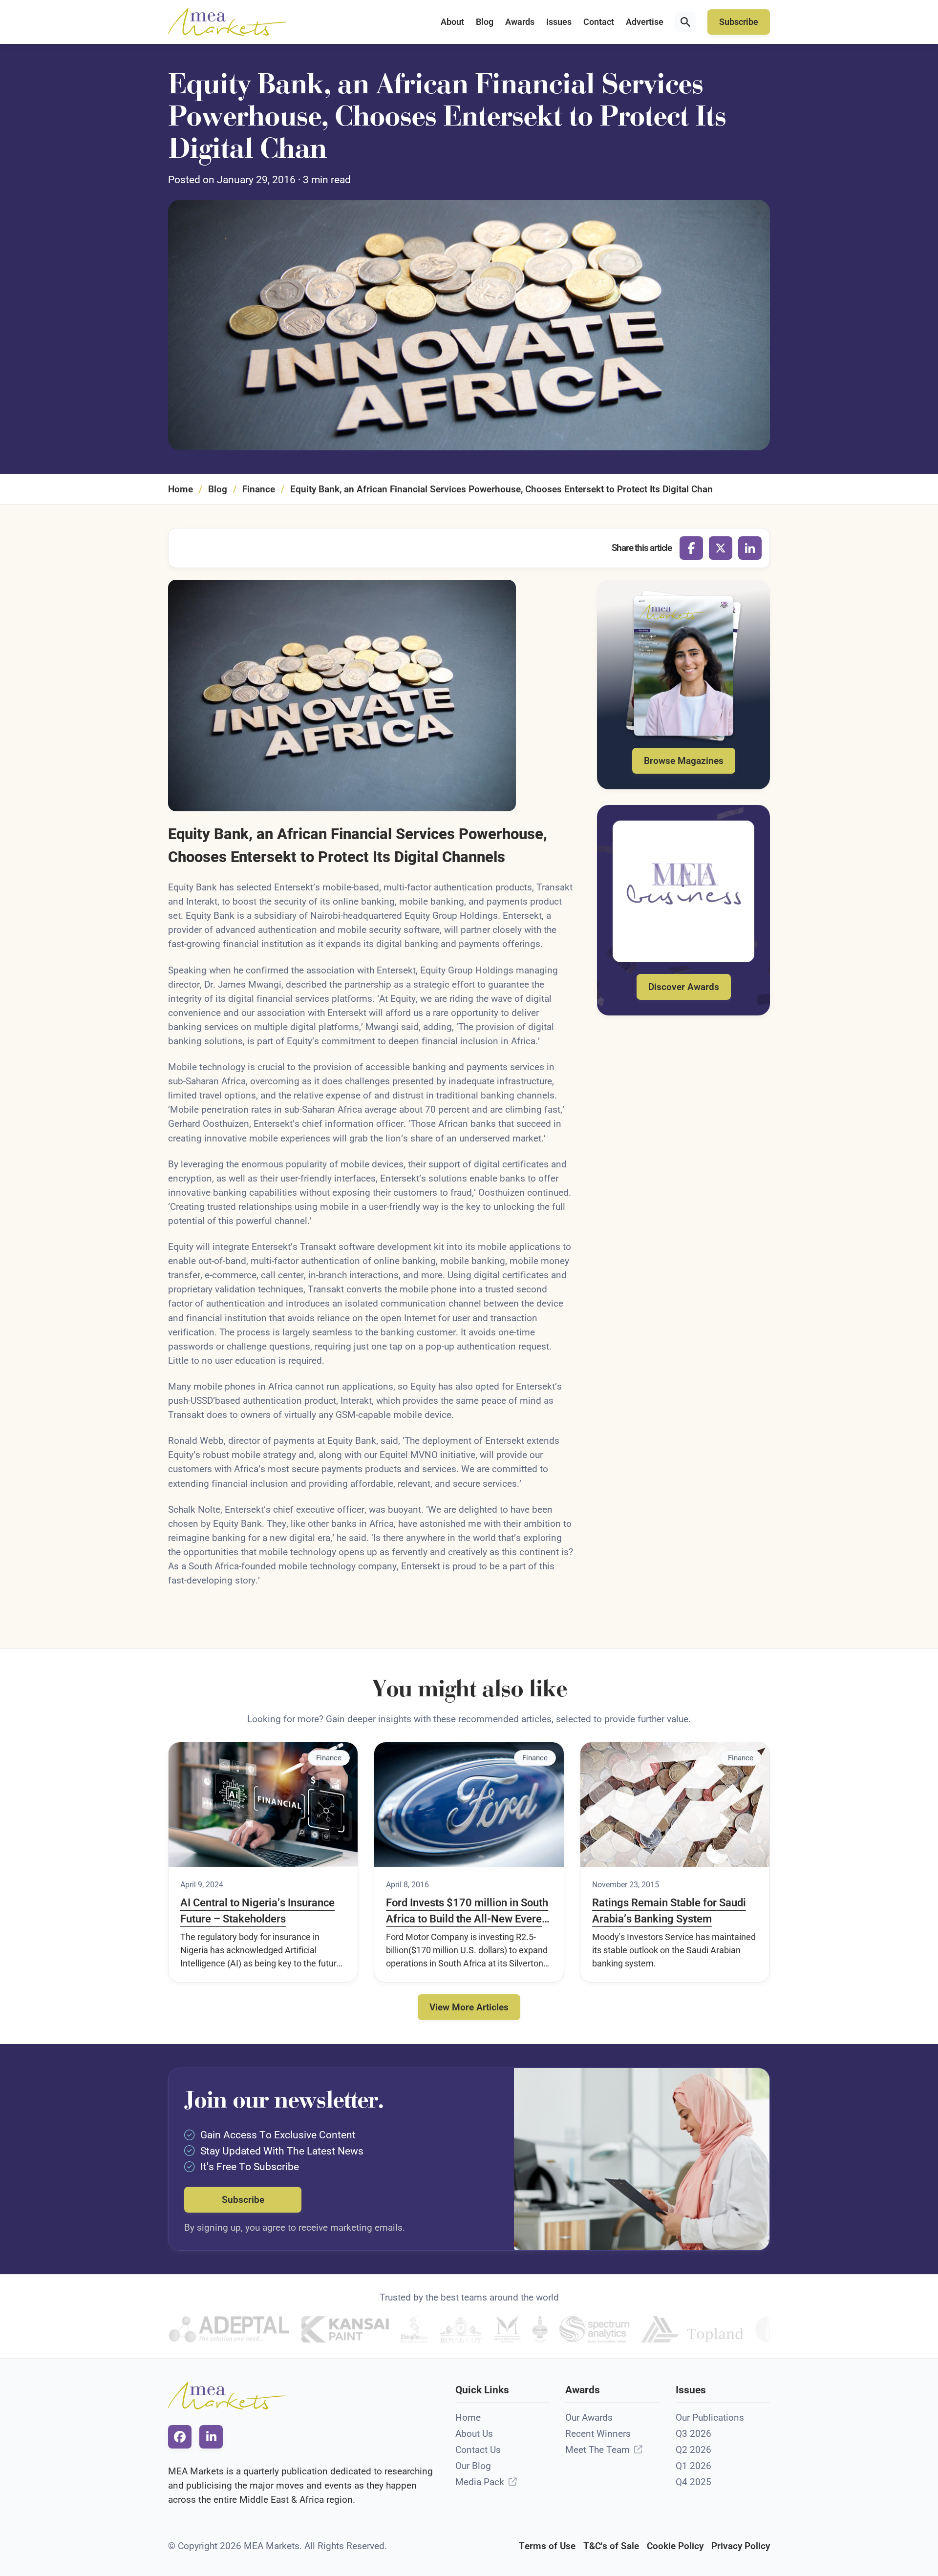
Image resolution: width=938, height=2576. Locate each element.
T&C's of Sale (611, 2546)
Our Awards (589, 2418)
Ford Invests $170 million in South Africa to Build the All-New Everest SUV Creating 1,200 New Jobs (468, 1912)
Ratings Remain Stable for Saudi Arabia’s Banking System (669, 1911)
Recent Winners (598, 2434)
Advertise (645, 22)
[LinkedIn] (750, 548)
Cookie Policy (675, 2546)
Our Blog (473, 2466)
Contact (599, 22)
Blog (485, 22)
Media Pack (480, 2482)
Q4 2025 (693, 2482)
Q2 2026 (693, 2450)
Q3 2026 (693, 2434)
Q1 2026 (693, 2466)
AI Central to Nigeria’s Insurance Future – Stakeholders (257, 1911)
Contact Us (478, 2450)
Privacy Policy (741, 2546)
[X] (721, 548)
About (452, 22)
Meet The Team (597, 2450)
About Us (474, 2434)
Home (181, 489)
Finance (259, 489)
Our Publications (710, 2418)
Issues (559, 22)
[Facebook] (691, 548)
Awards (520, 22)
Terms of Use (547, 2546)
